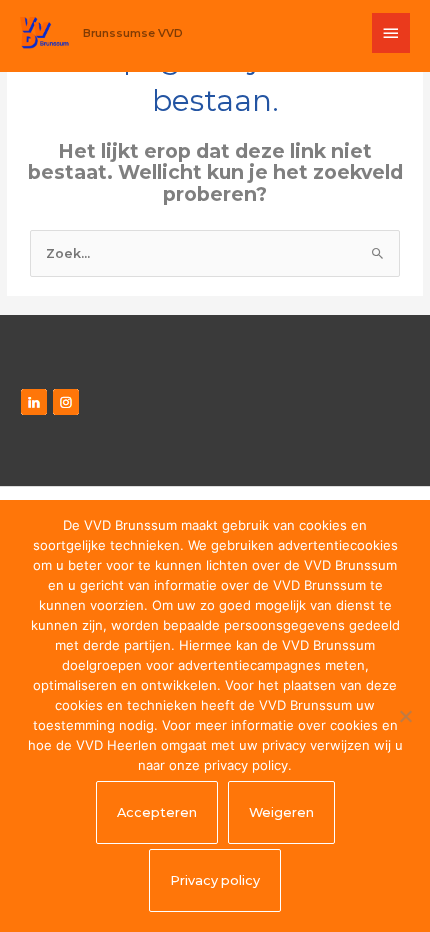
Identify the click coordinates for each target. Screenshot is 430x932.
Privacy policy (215, 880)
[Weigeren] (405, 716)
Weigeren (281, 812)
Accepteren (157, 812)
